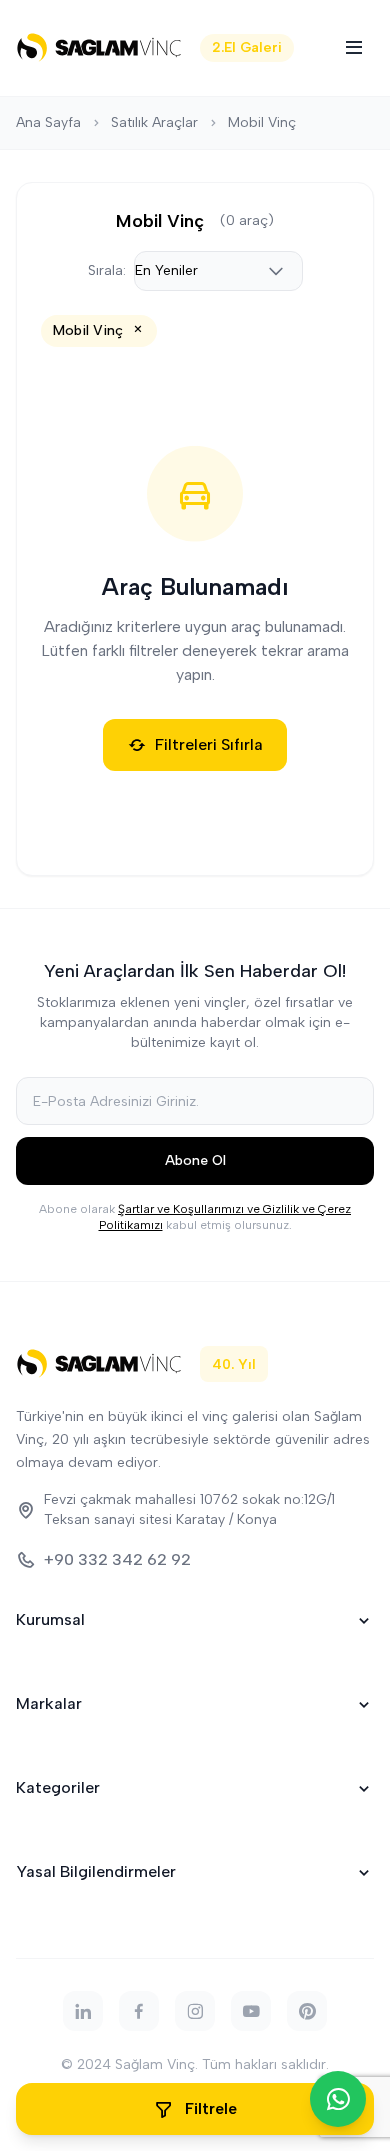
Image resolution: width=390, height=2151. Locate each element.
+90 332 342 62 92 (117, 1559)
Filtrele (211, 2108)
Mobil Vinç (262, 122)
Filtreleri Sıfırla (209, 744)
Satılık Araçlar (154, 122)
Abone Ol (195, 1160)
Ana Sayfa (48, 122)
